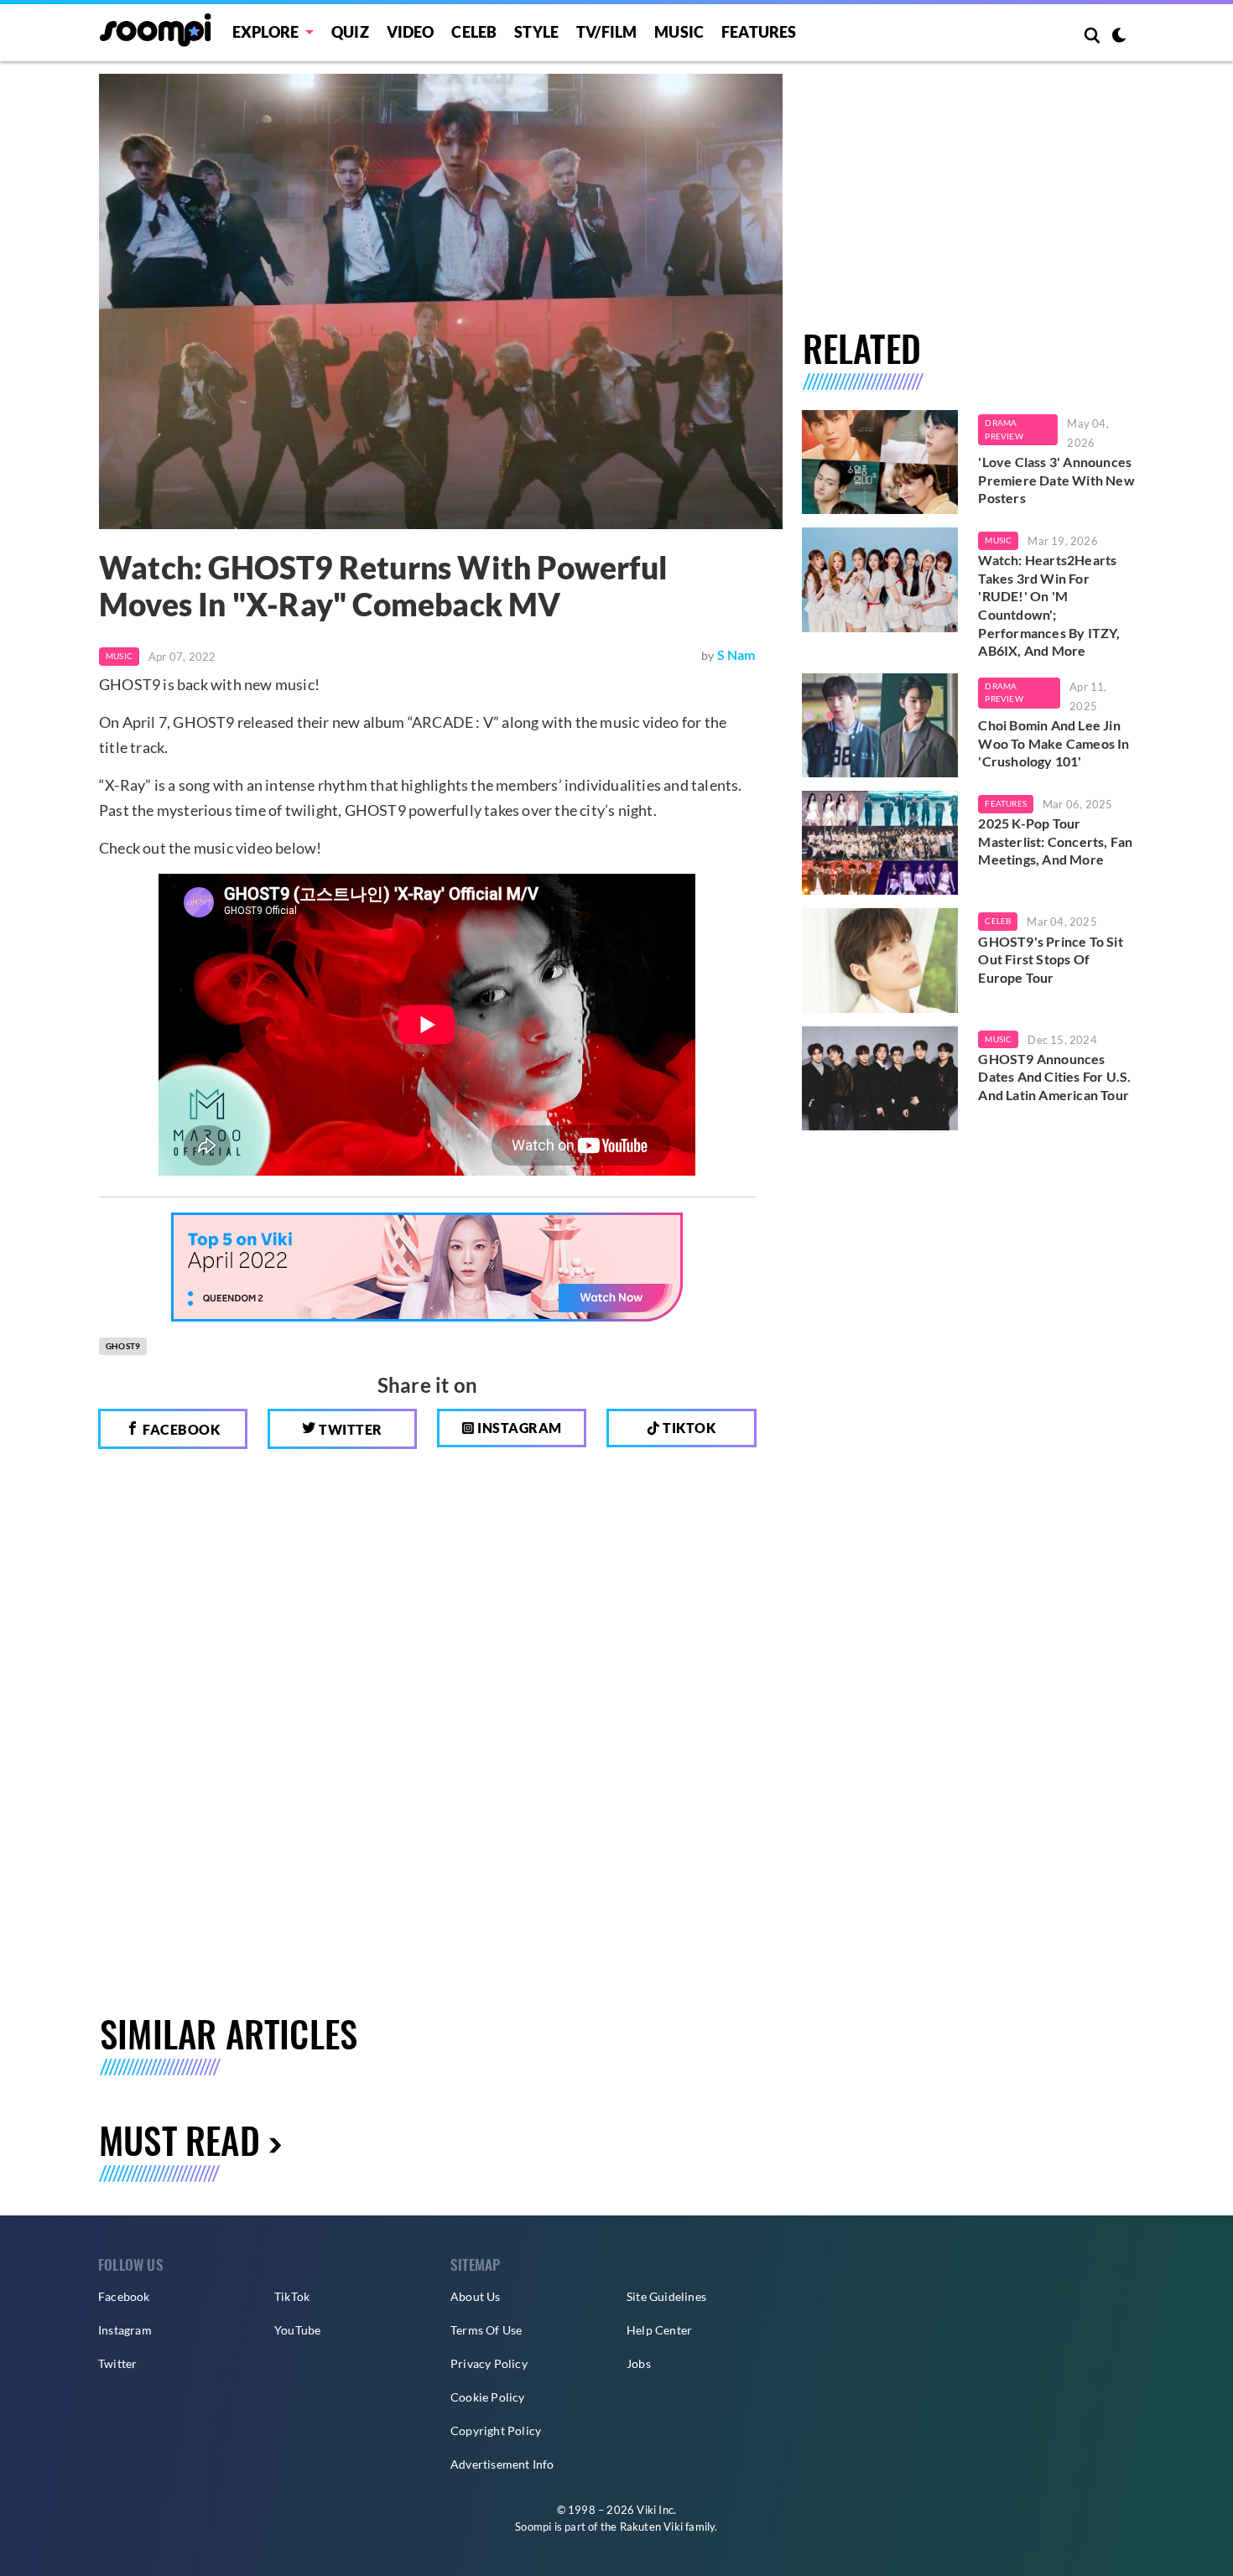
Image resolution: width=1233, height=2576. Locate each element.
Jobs (639, 2363)
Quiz (350, 32)
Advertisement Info (502, 2464)
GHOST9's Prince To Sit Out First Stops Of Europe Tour (1050, 959)
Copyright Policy (496, 2431)
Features (759, 32)
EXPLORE (265, 32)
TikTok (292, 2296)
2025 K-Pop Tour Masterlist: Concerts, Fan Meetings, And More (1055, 841)
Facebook (180, 1429)
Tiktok (688, 1428)
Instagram (518, 1428)
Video (411, 32)
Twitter (349, 1429)
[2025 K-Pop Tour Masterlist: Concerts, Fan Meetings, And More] (880, 843)
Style (536, 32)
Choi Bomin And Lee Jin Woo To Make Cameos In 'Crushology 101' (1054, 743)
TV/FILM (606, 32)
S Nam (736, 654)
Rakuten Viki (651, 2527)
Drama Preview (1004, 429)
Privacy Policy (489, 2363)
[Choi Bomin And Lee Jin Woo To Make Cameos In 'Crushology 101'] (880, 725)
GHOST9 (123, 1346)
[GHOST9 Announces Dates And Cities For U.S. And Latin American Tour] (880, 1078)
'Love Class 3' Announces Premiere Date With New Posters (1056, 480)
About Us (476, 2296)
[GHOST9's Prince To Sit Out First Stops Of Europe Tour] (880, 960)
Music (679, 32)
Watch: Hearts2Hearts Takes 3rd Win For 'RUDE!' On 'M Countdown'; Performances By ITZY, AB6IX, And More (1049, 605)
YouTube (297, 2330)
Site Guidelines (666, 2296)
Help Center (659, 2330)
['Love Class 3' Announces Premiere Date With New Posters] (880, 462)
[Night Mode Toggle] (1119, 37)
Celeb (474, 32)
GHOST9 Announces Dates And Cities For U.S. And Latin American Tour (1054, 1077)
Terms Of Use (486, 2330)
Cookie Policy (488, 2397)
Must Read (179, 2140)
